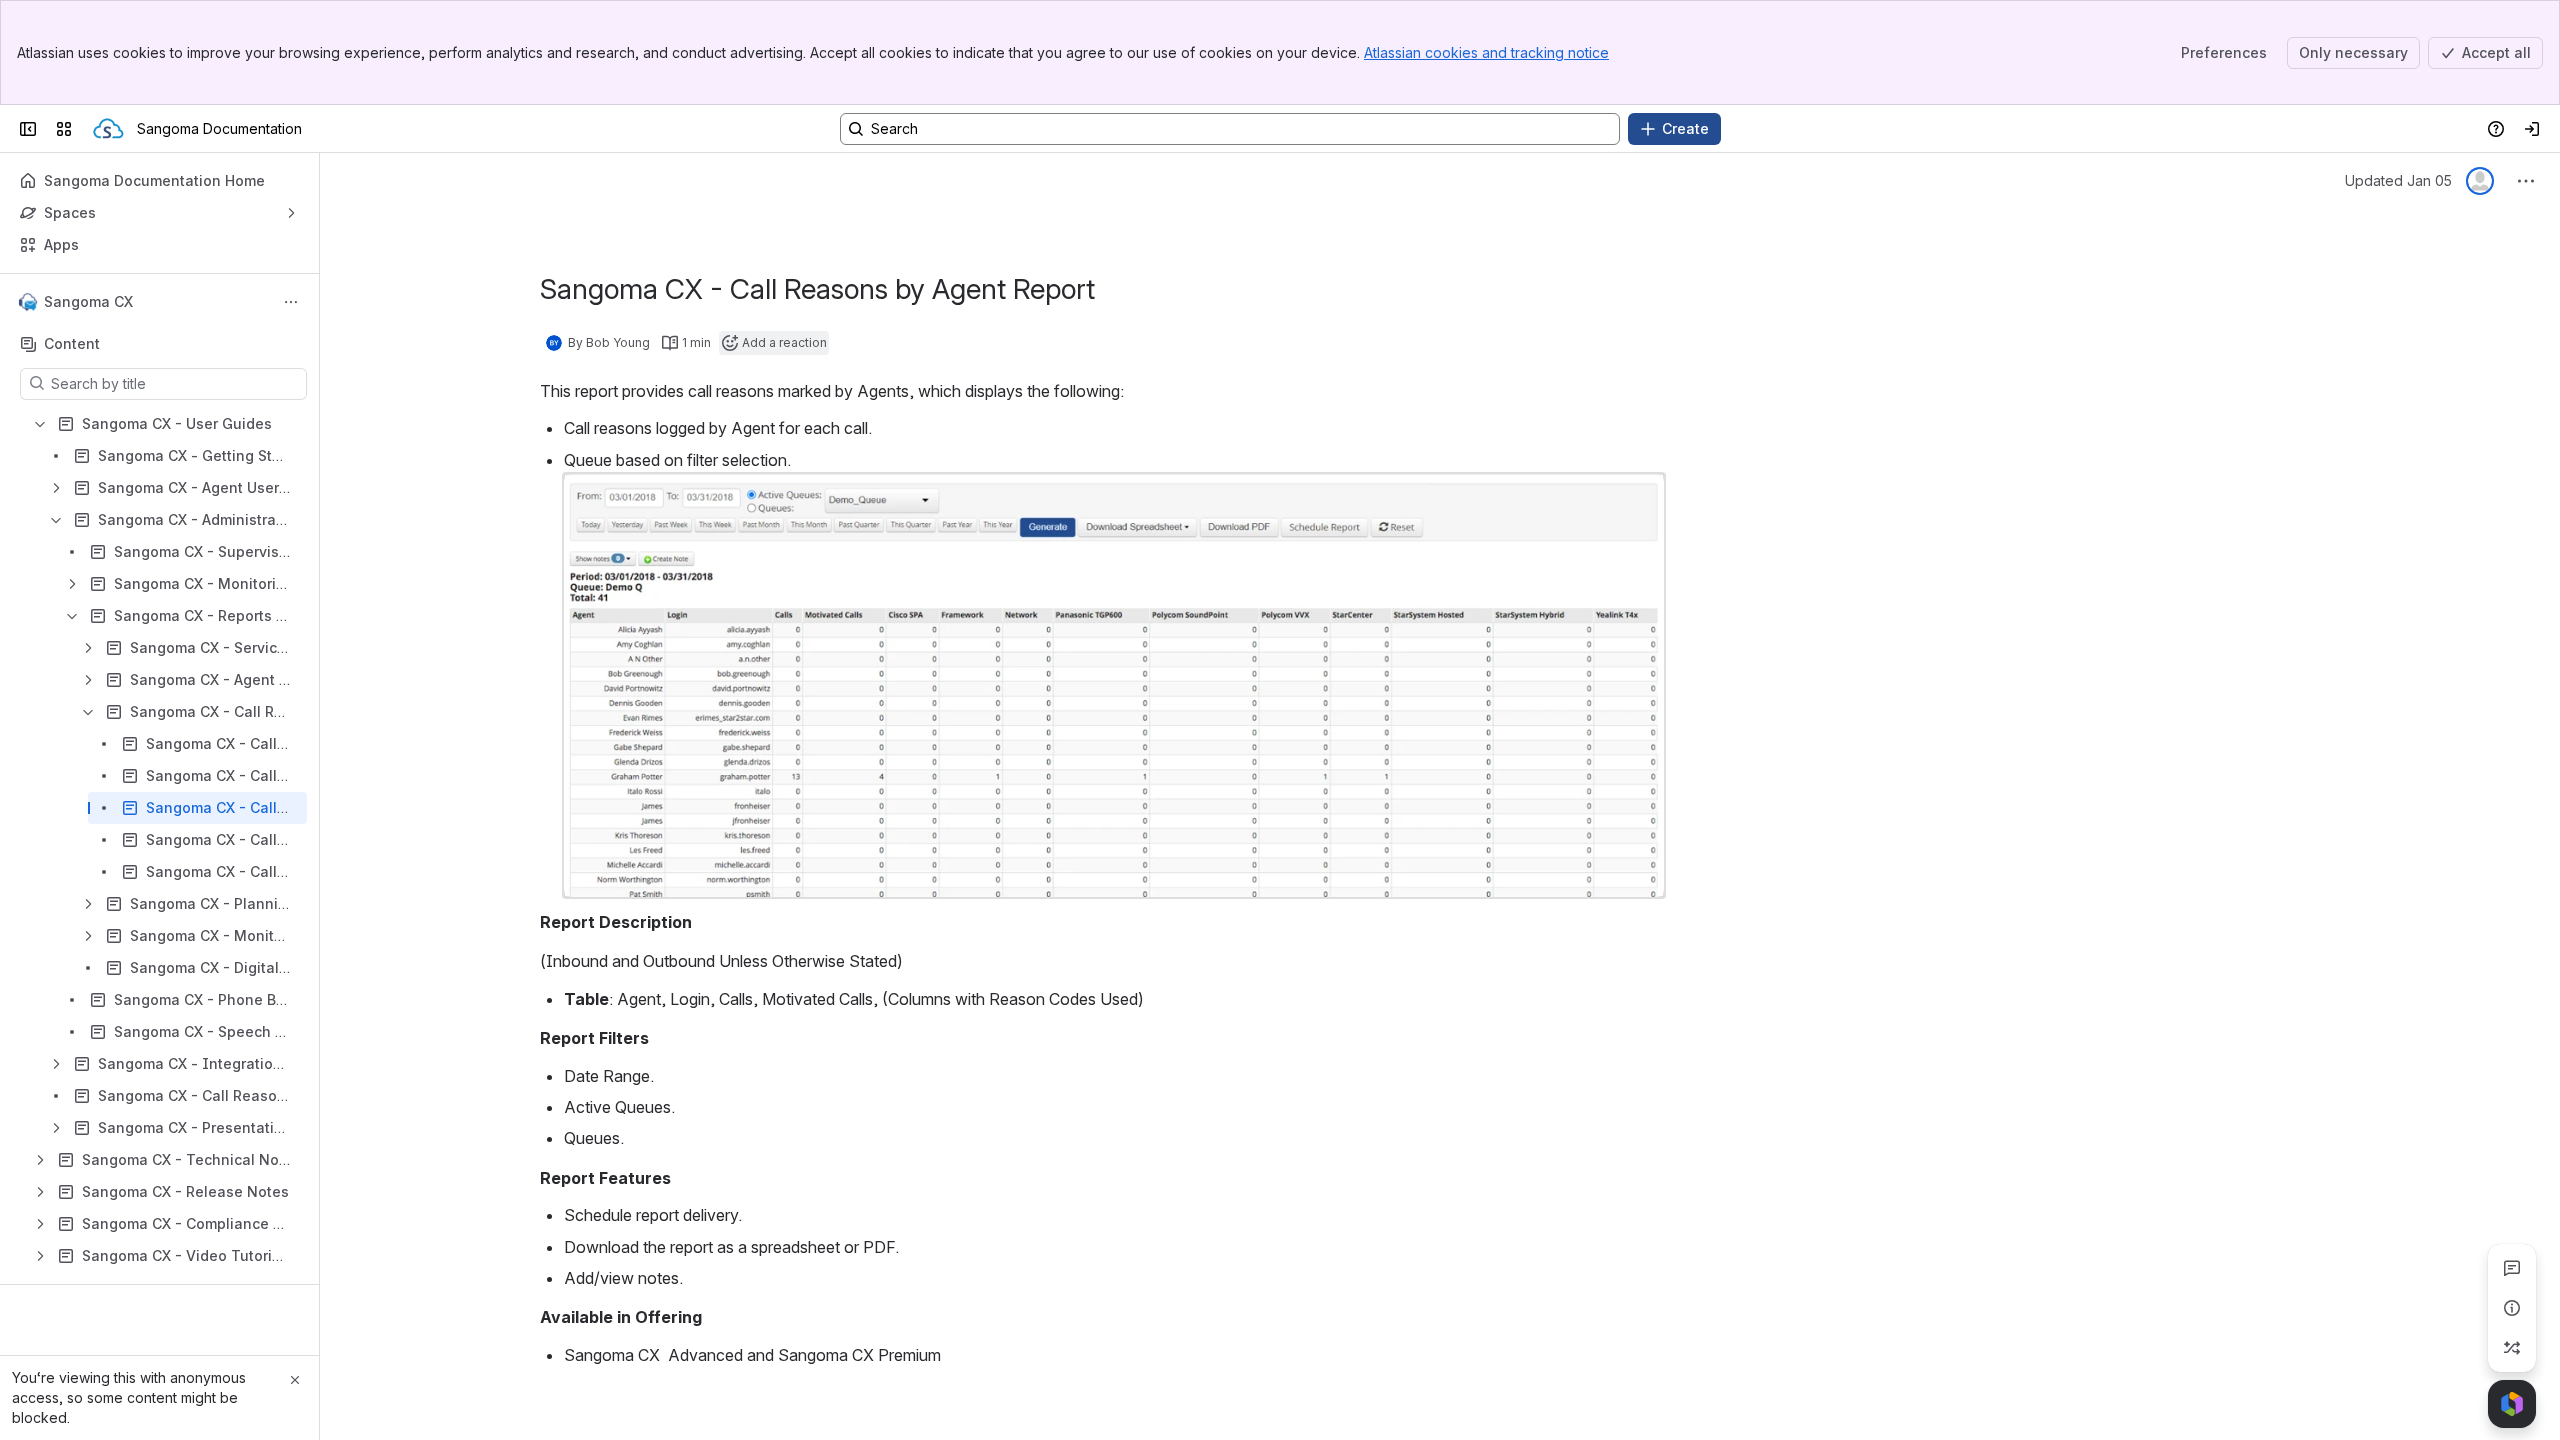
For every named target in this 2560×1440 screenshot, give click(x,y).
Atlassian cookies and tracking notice (1486, 52)
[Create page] (2512, 1348)
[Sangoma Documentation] (108, 129)
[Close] (295, 1380)
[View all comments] (2512, 1268)
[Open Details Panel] (2512, 1308)
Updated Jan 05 (2398, 180)
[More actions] (291, 302)
